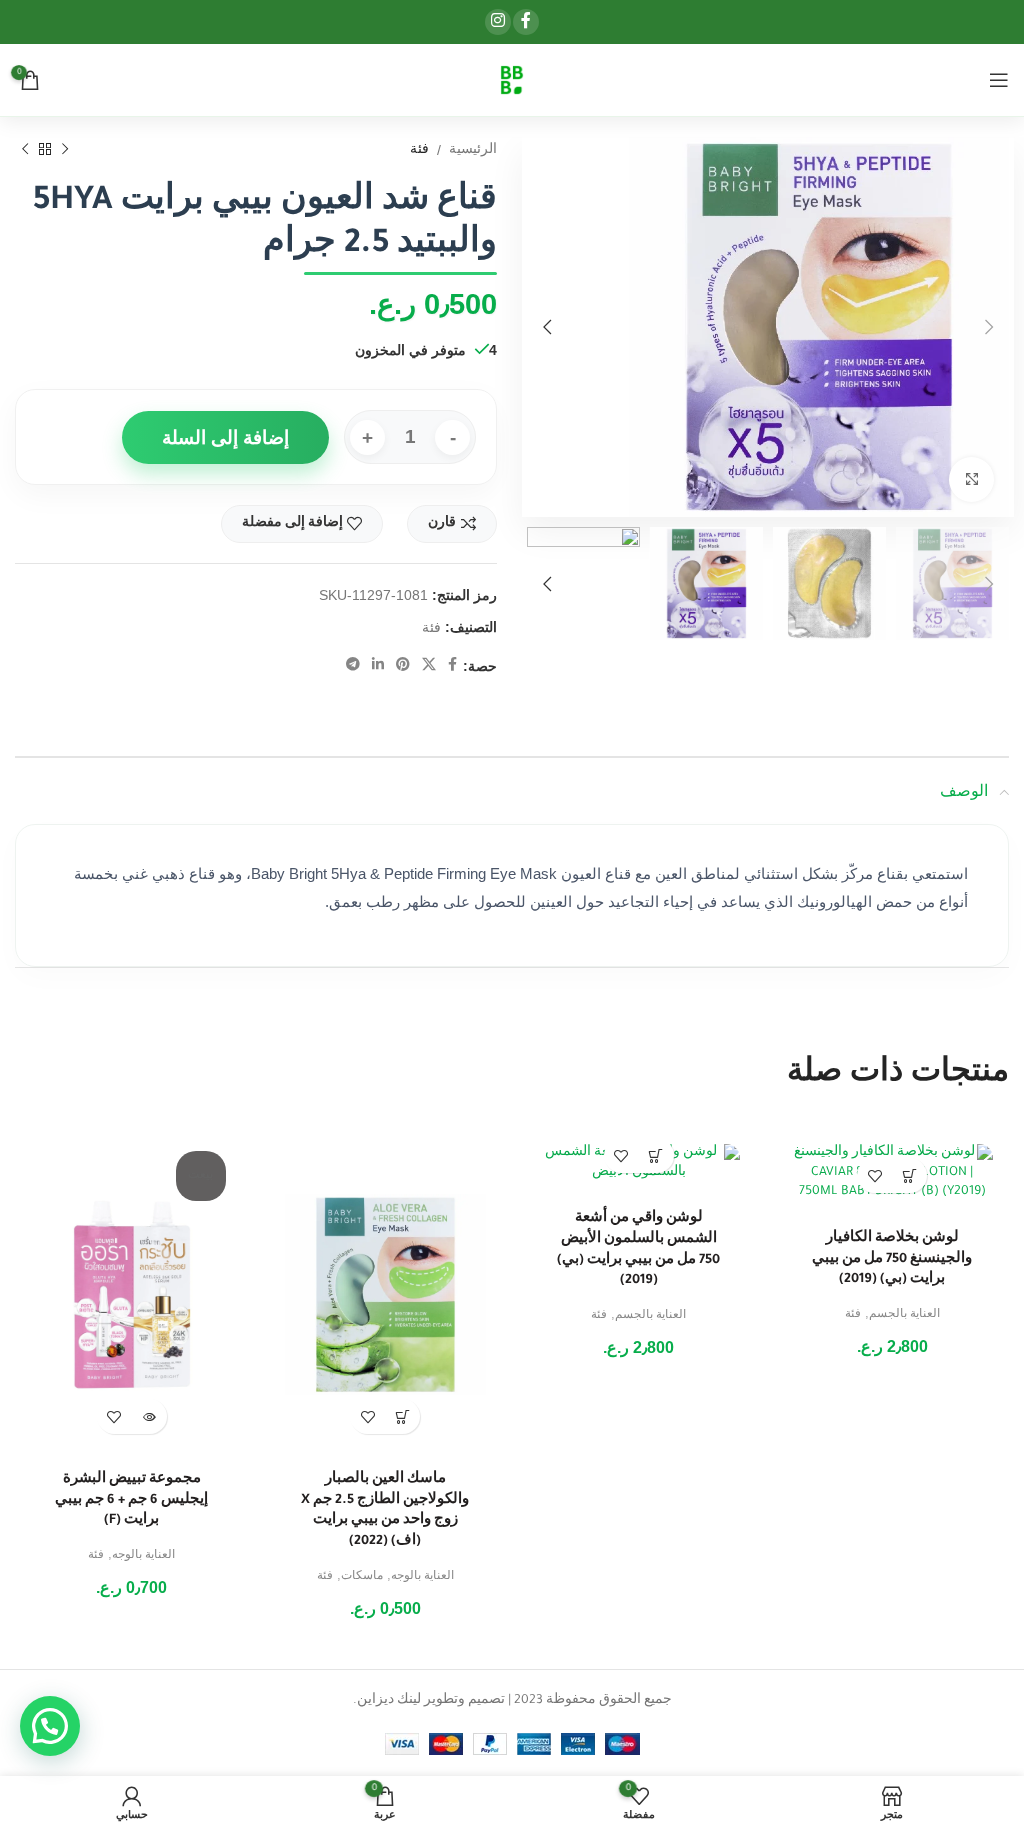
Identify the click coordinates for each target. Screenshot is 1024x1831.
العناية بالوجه (422, 1577)
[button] (909, 1175)
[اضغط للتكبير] (971, 479)
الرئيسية (473, 151)
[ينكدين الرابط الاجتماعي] (378, 666)
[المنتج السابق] (65, 150)
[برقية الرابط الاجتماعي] (353, 666)
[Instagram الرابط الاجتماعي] (498, 22)
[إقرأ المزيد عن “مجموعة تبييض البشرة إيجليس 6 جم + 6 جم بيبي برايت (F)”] (149, 1416)
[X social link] (429, 666)
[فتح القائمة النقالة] (999, 80)
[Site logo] (511, 81)
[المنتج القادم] (25, 150)
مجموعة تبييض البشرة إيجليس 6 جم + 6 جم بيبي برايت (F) (131, 1500)
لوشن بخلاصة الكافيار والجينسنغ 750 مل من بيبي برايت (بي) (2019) (892, 1259)
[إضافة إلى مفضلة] (874, 1175)
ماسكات (362, 1577)
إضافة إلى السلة (225, 437)
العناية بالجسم (904, 1315)
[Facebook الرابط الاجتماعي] (526, 22)
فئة (419, 151)
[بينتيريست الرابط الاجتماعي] (403, 666)
